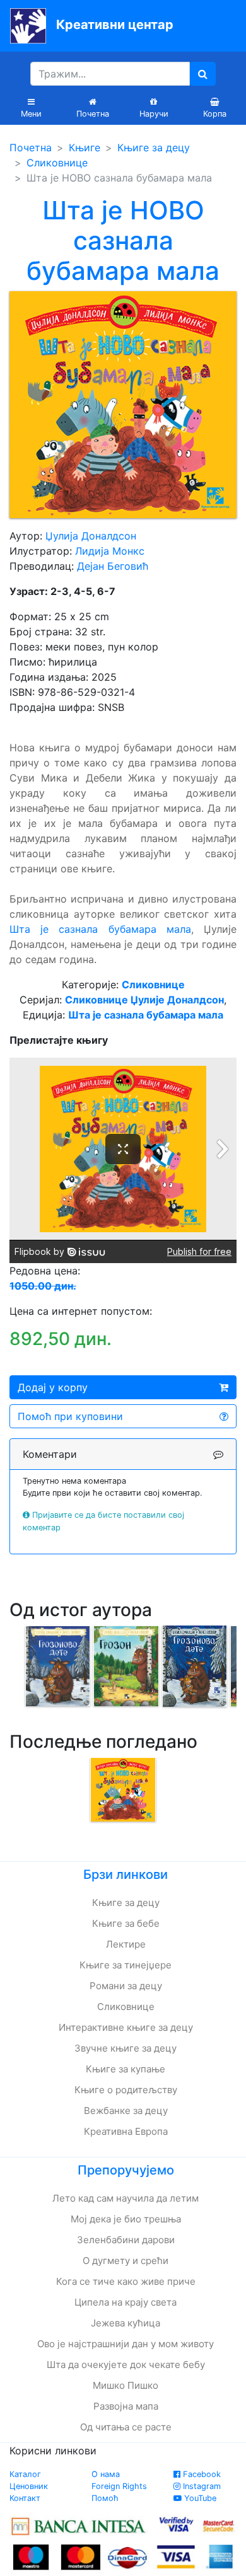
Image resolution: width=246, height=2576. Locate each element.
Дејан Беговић (113, 566)
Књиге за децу (154, 147)
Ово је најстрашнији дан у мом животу (126, 2344)
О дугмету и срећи (126, 2261)
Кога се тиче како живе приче (126, 2281)
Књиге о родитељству (126, 2090)
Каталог (25, 2474)
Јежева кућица (126, 2323)
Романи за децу (126, 1986)
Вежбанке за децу (126, 2111)
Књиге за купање (126, 2069)
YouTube (199, 2498)
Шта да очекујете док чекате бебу (126, 2365)
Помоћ (105, 2498)
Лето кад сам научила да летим (126, 2198)
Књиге (85, 147)
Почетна (31, 147)
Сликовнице (57, 163)
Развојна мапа (126, 2406)
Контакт (25, 2498)
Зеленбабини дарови (126, 2240)
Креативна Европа (126, 2131)
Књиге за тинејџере (126, 1965)
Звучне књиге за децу (126, 2048)
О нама (106, 2474)
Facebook (201, 2474)
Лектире (126, 1944)
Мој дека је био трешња (126, 2219)
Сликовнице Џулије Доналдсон (144, 1000)
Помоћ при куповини (70, 1416)
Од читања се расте (126, 2427)
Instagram (201, 2486)
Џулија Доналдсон (91, 536)
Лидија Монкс (110, 551)
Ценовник (29, 2486)
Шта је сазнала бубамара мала (100, 929)
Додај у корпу (53, 1387)
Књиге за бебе (126, 1923)
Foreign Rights (119, 2486)
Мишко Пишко (126, 2385)
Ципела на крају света (126, 2302)
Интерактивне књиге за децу (126, 2027)
